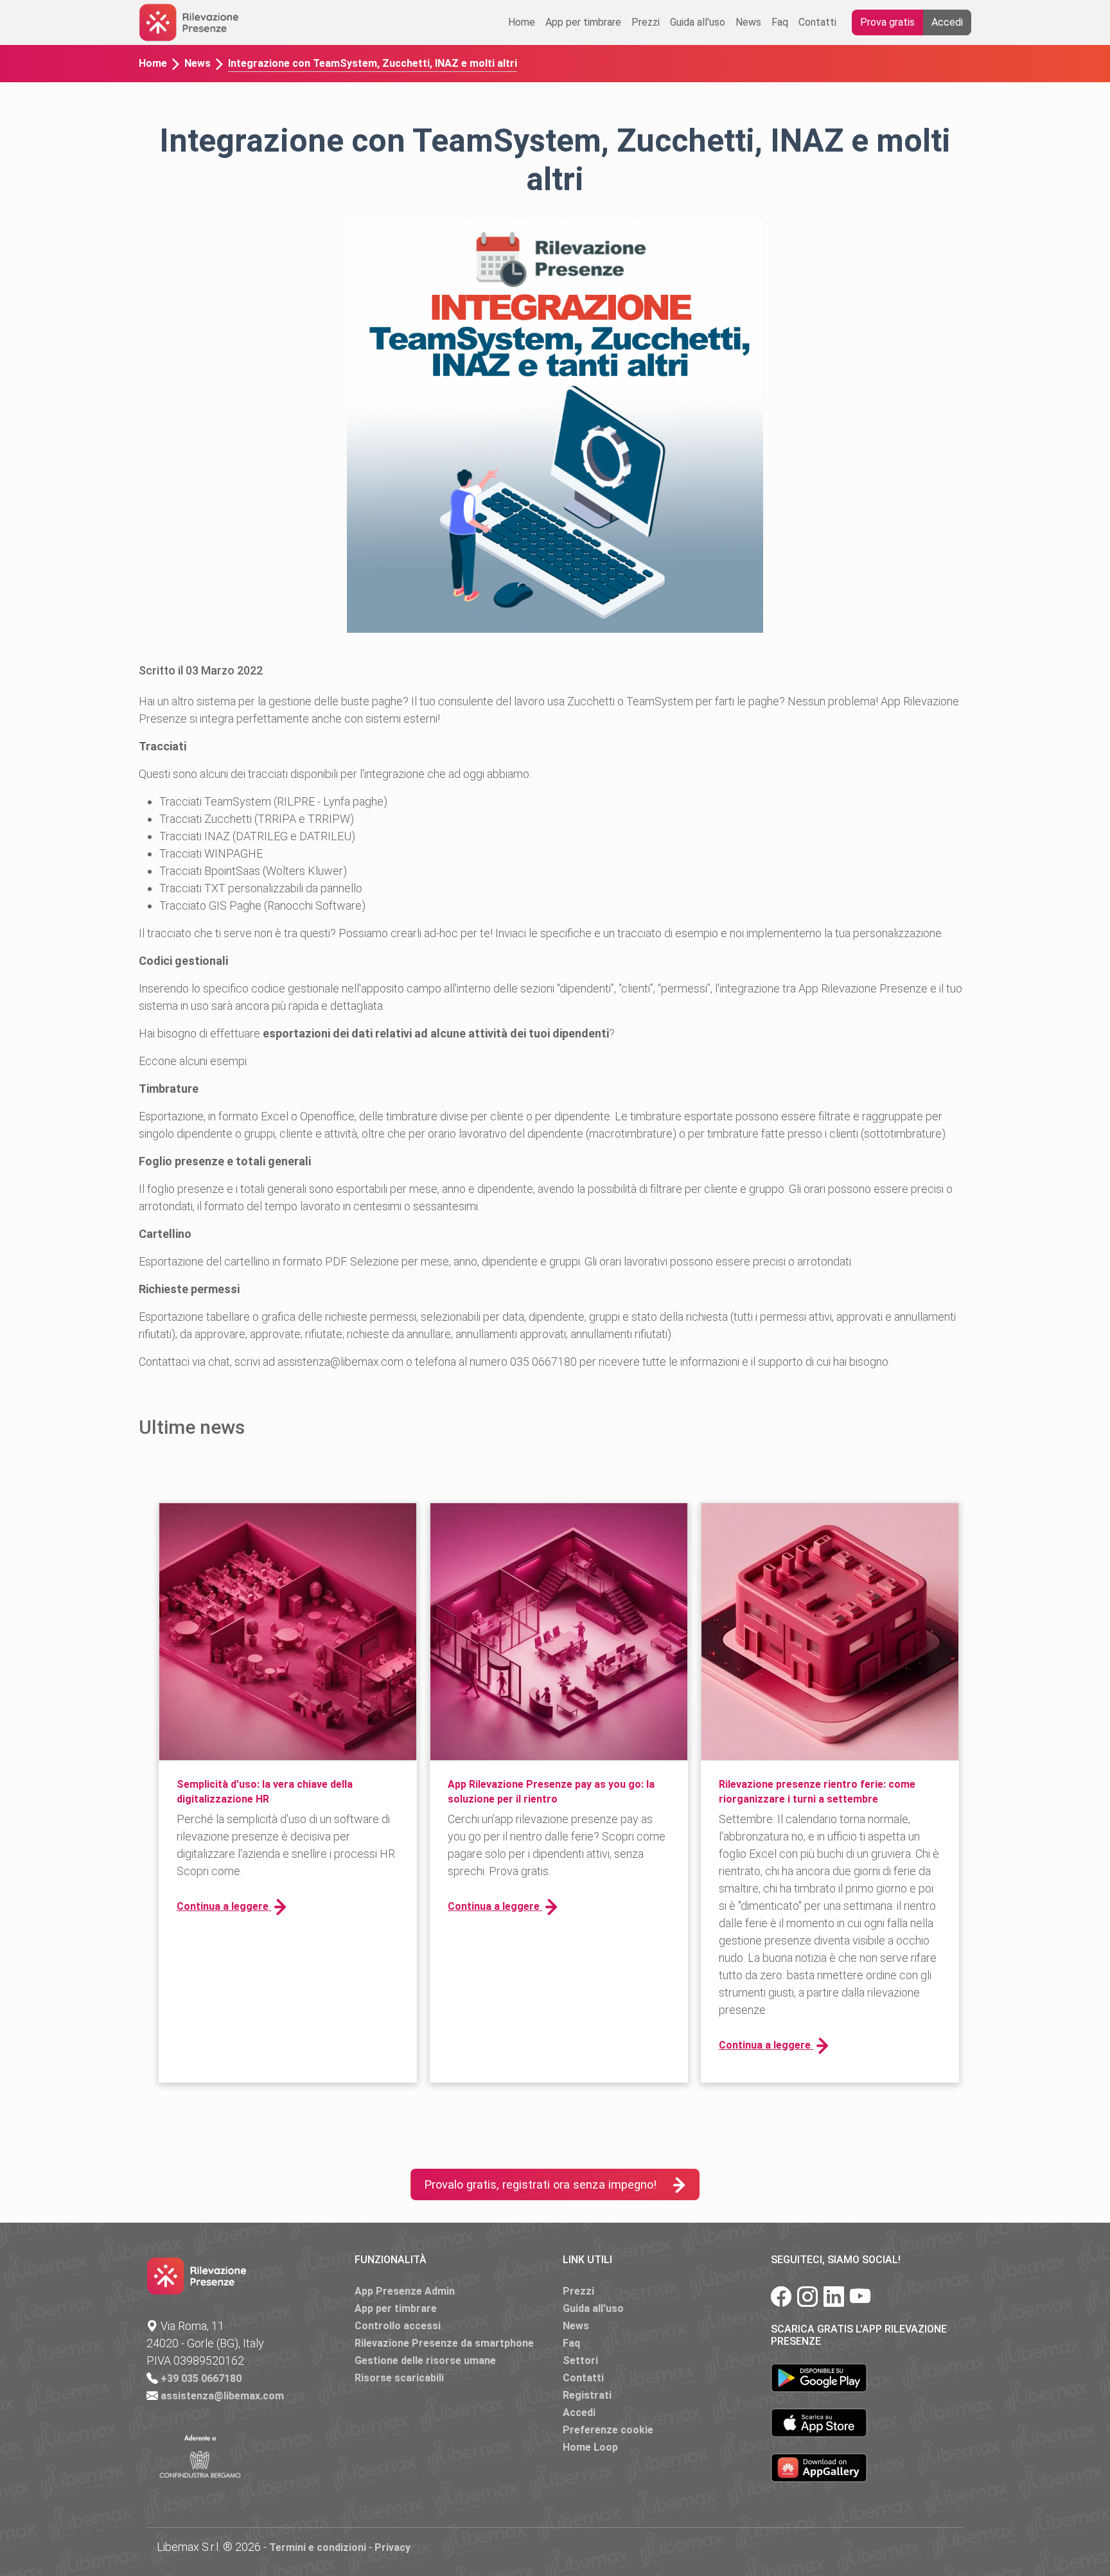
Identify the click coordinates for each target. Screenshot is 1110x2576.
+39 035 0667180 (201, 2378)
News (748, 22)
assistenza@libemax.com (222, 2396)
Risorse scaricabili (399, 2378)
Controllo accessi (398, 2326)
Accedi (947, 22)
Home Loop (590, 2447)
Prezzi (646, 22)
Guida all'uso (698, 22)
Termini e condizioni (318, 2547)
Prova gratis (887, 22)
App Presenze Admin (405, 2291)
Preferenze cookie (608, 2430)
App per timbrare (583, 22)
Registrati (587, 2395)
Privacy (392, 2547)
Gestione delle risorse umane (425, 2360)
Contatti (817, 22)
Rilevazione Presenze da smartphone (444, 2343)
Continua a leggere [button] (224, 1906)
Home (522, 22)
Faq (780, 22)
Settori (580, 2360)
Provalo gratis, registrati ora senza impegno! (540, 2184)
